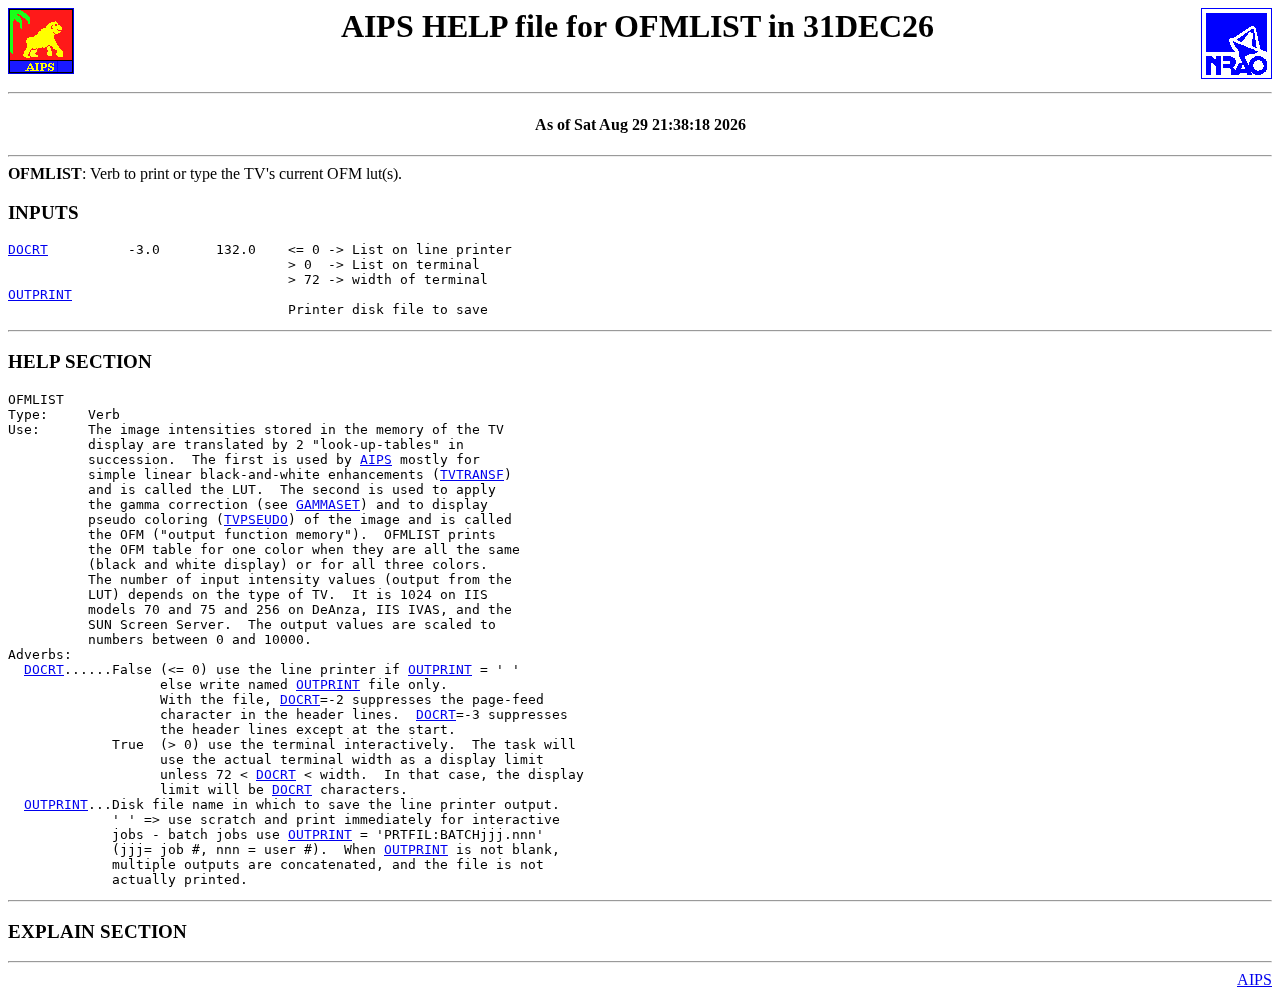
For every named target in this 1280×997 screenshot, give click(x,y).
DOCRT (28, 249)
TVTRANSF (472, 474)
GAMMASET (328, 504)
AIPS (376, 459)
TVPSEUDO (256, 519)
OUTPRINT (40, 294)
